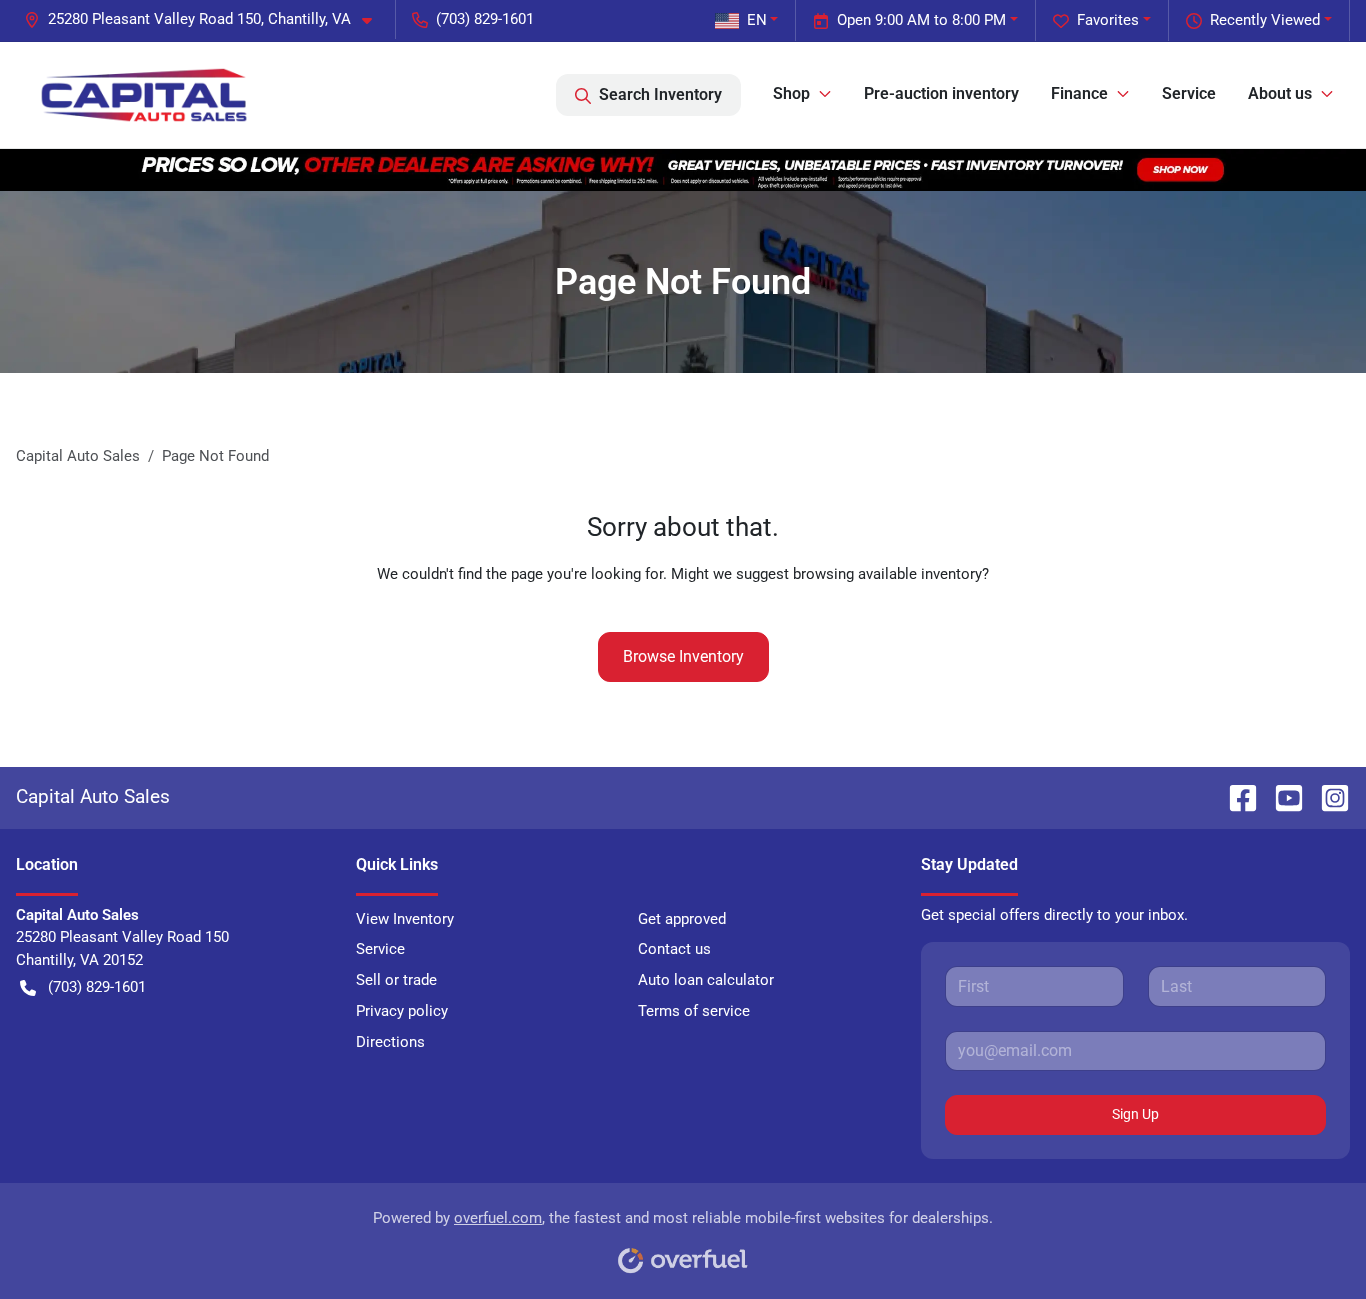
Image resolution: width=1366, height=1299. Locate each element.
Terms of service (694, 1011)
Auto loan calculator (706, 980)
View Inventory (405, 919)
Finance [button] (1079, 93)
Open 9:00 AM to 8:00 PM (921, 20)
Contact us (674, 949)
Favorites (1108, 20)
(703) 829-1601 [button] (485, 19)
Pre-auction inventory (941, 93)
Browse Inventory (683, 656)
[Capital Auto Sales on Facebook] (1235, 796)
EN (757, 20)
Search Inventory (660, 94)
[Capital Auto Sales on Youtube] (1281, 796)
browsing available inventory (887, 574)
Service (1189, 93)
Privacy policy (402, 1011)
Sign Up (1135, 1114)
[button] (206, 19)
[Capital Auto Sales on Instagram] (1327, 796)
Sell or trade (396, 980)
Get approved (682, 919)
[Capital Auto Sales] (144, 95)
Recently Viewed (1265, 20)
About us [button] (1280, 93)
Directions (390, 1042)
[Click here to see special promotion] (683, 169)
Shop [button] (791, 93)
